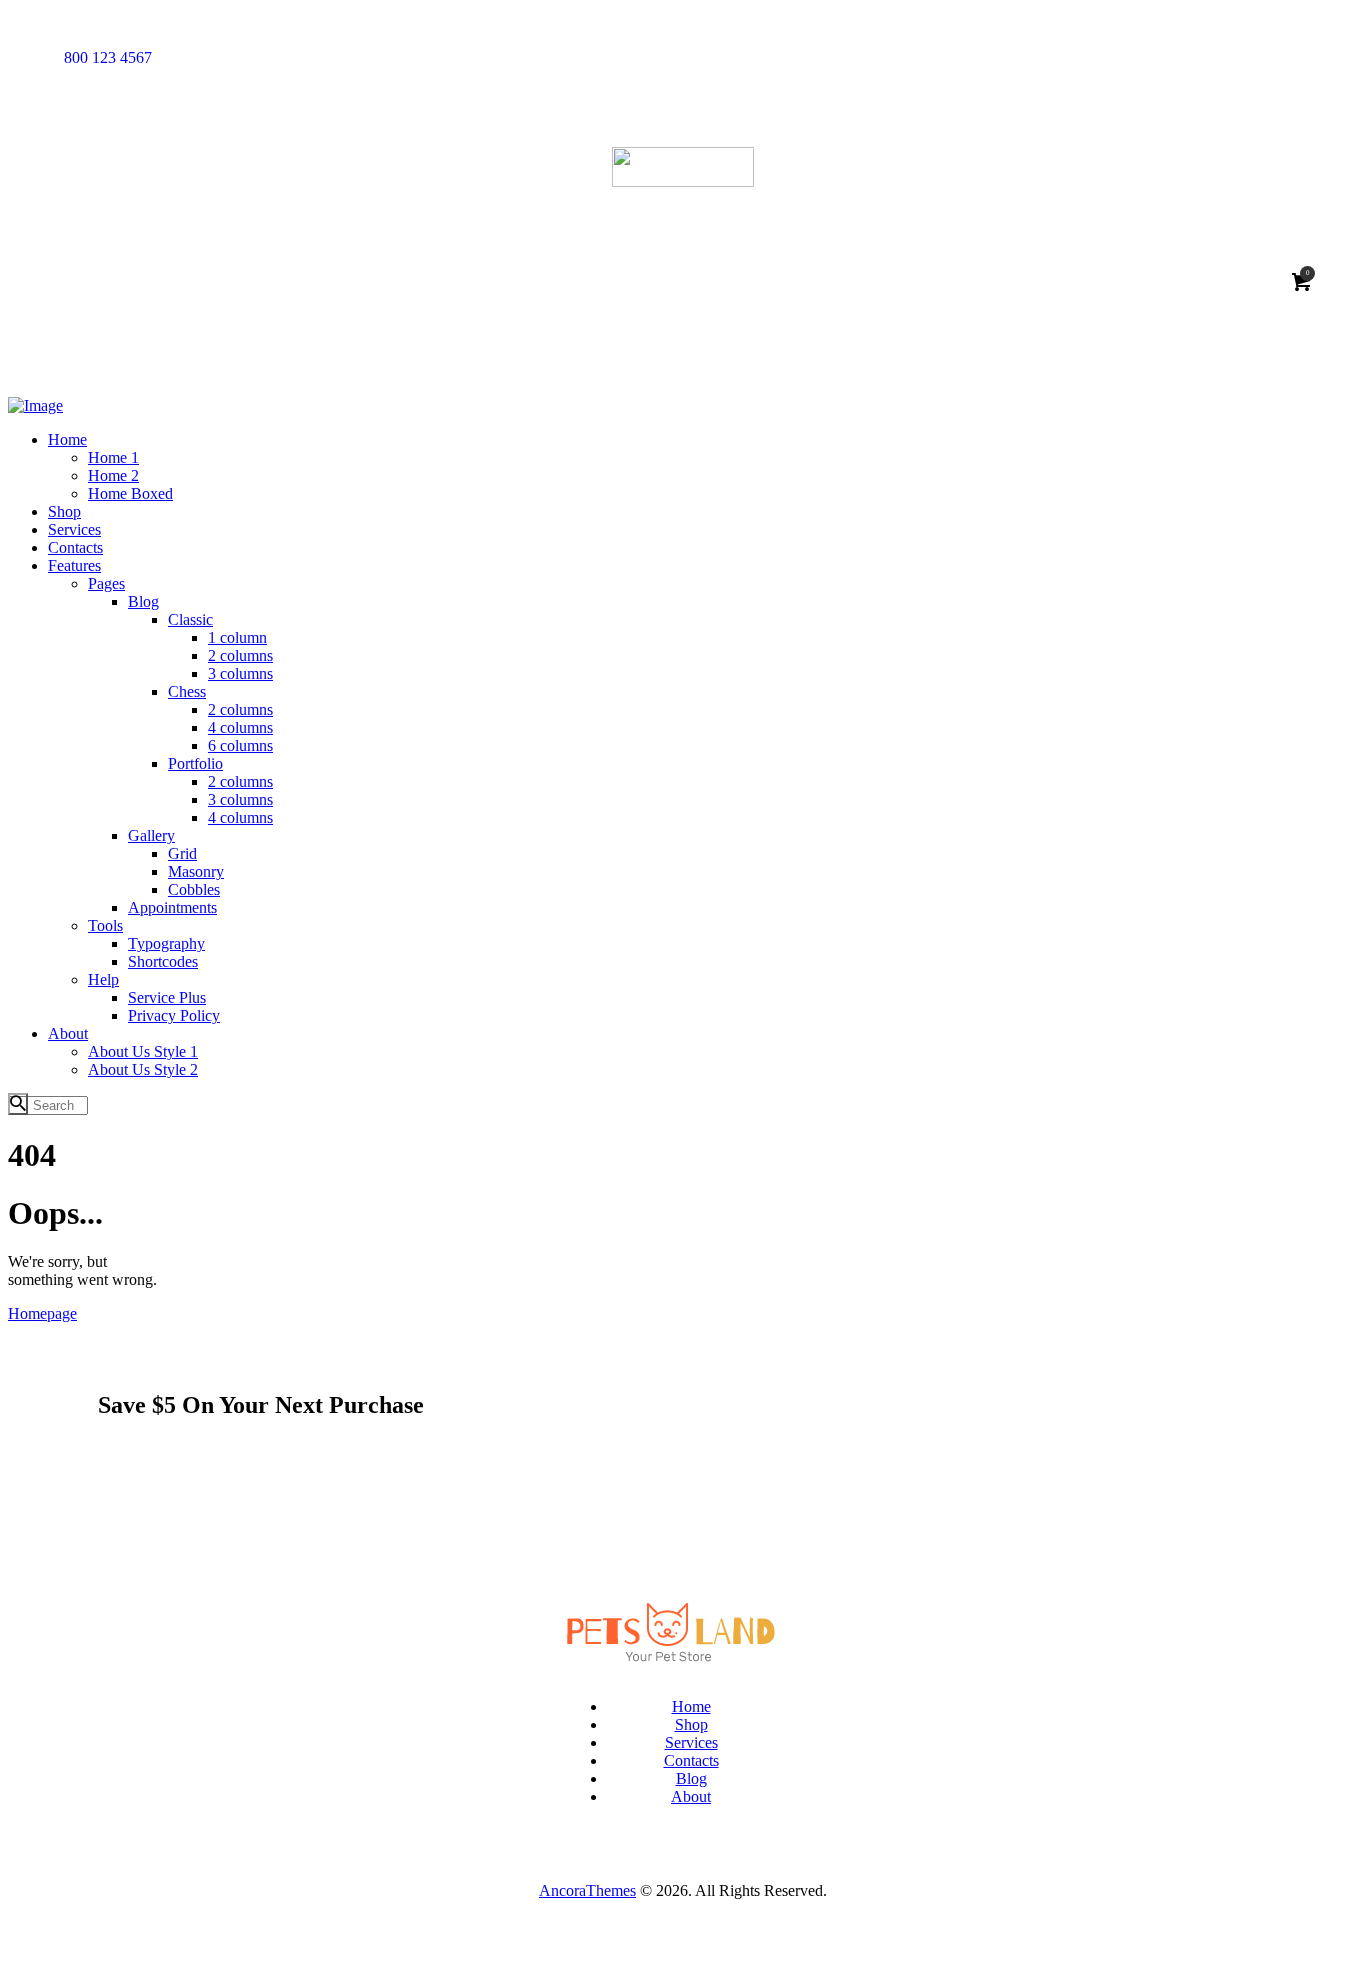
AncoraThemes (587, 1890)
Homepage (42, 1313)
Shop (691, 1724)
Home (691, 1706)
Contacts (691, 1760)
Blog (691, 1778)
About (691, 1796)
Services (691, 1742)
